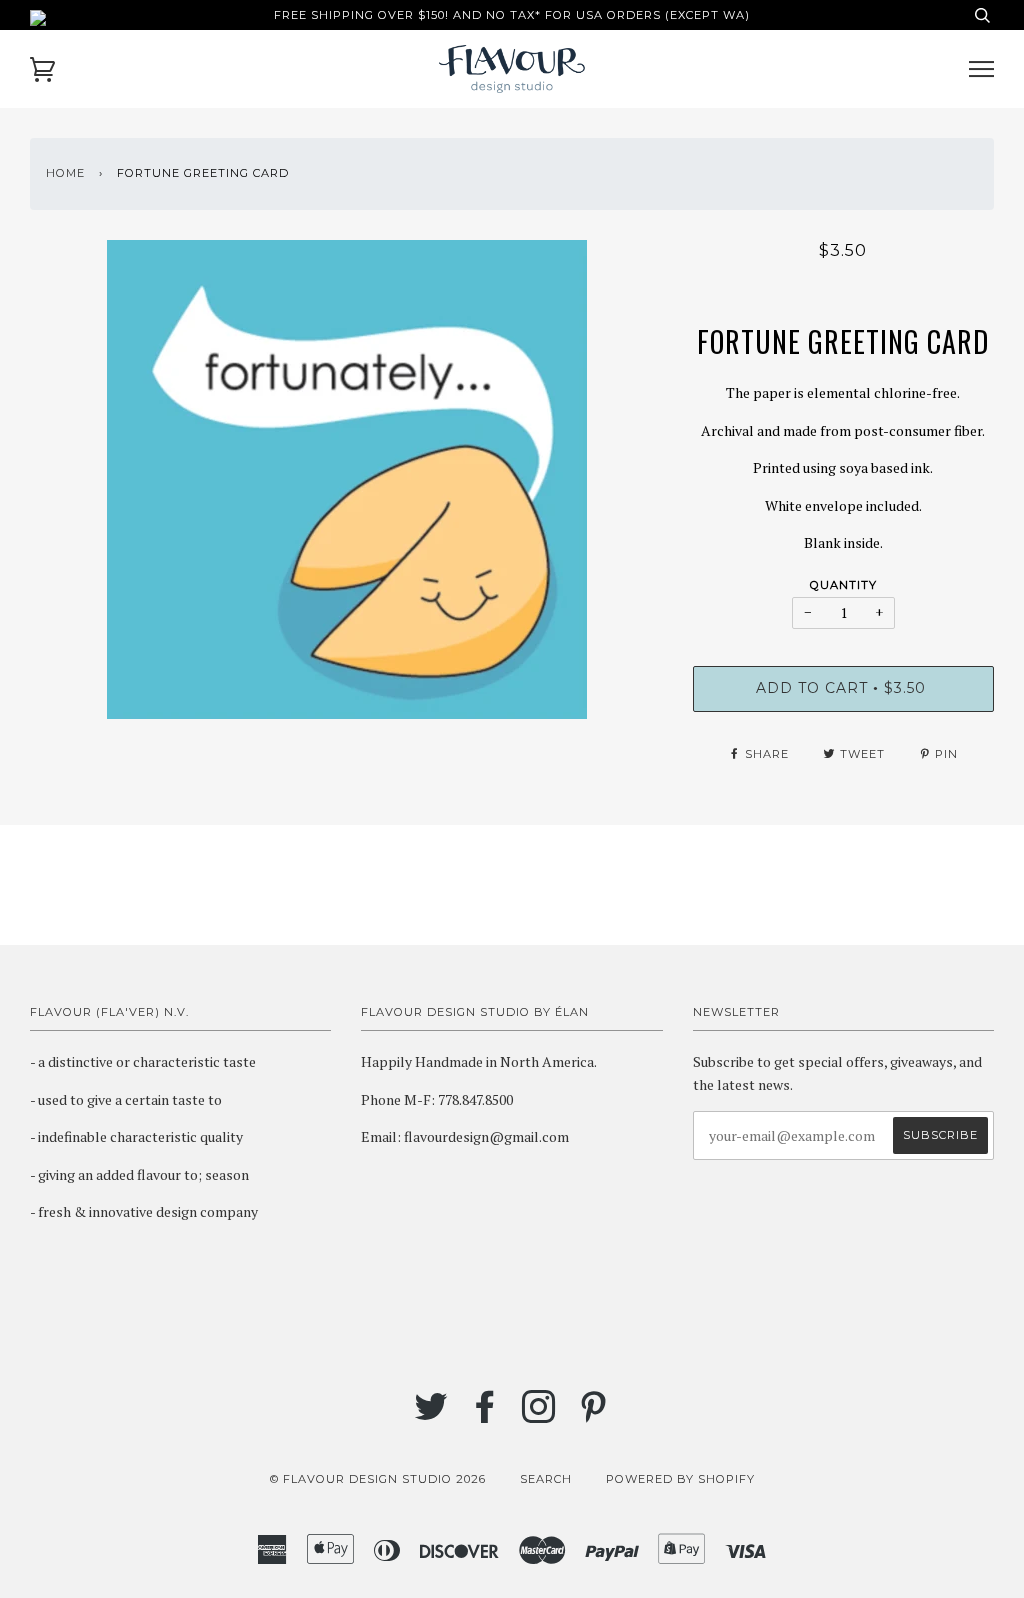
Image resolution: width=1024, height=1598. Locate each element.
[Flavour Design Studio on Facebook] (485, 1416)
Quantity (843, 585)
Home (65, 173)
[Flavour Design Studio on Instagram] (539, 1416)
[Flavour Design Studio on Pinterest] (593, 1416)
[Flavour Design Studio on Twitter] (431, 1416)
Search (546, 1479)
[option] (346, 479)
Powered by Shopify (680, 1479)
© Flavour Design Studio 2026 (378, 1479)
